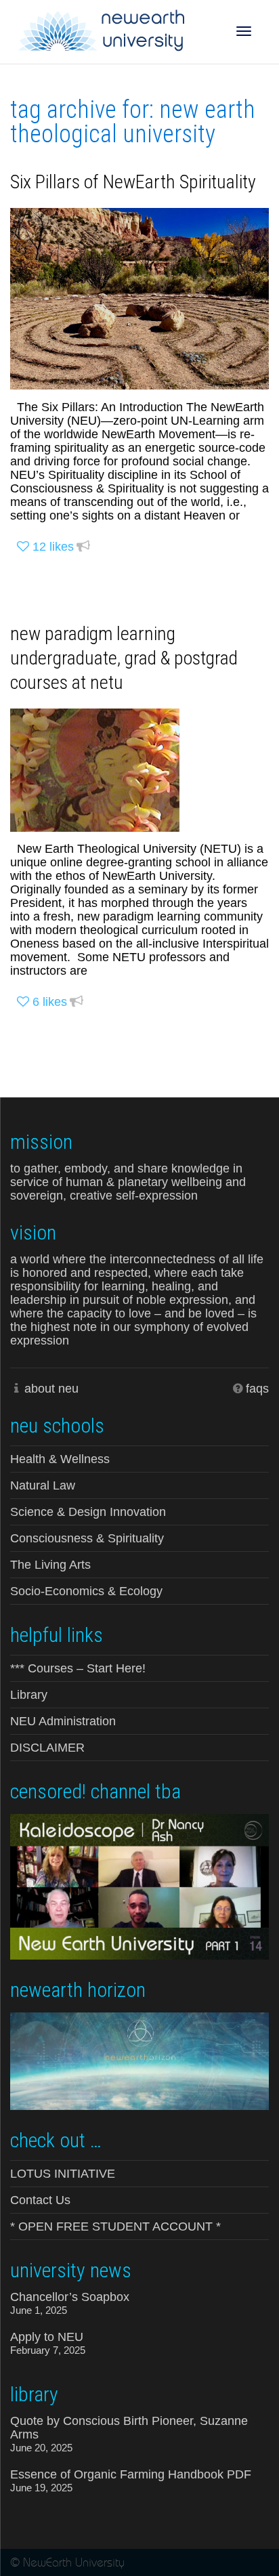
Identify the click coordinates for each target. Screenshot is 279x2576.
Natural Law (43, 1485)
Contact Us (40, 2200)
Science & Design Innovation (88, 1512)
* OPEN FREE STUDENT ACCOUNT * (115, 2226)
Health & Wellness (60, 1459)
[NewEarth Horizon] (139, 2060)
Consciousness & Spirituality (87, 1538)
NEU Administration (63, 1721)
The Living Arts (50, 1565)
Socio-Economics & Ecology (86, 1591)
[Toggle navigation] (244, 31)
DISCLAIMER (47, 1748)
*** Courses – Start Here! (78, 1668)
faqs (257, 1389)
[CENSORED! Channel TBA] (139, 1885)
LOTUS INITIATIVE (63, 2174)
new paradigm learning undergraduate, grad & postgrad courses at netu (124, 658)
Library (29, 1695)
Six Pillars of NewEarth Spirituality (133, 182)
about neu (51, 1389)
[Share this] (83, 547)
